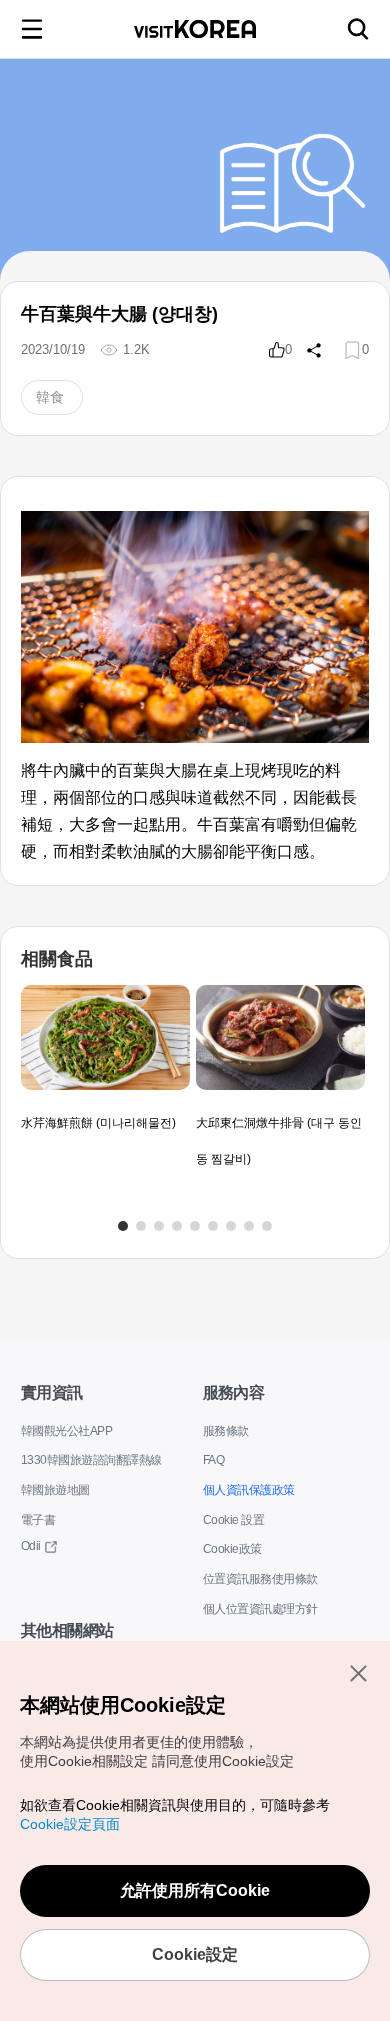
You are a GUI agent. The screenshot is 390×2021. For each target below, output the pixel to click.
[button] (123, 1226)
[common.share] (314, 350)
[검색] (358, 29)
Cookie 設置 (234, 1520)
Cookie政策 (232, 1549)
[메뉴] (32, 29)
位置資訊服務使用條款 (260, 1579)
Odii (31, 1546)
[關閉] (358, 1673)
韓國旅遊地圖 (55, 1490)
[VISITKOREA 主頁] (195, 29)
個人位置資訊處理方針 (260, 1609)
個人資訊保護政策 (249, 1490)
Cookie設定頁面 (70, 1824)
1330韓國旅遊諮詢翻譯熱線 (91, 1460)
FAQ (214, 1460)
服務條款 (226, 1431)
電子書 (38, 1520)
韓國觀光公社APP (67, 1431)
